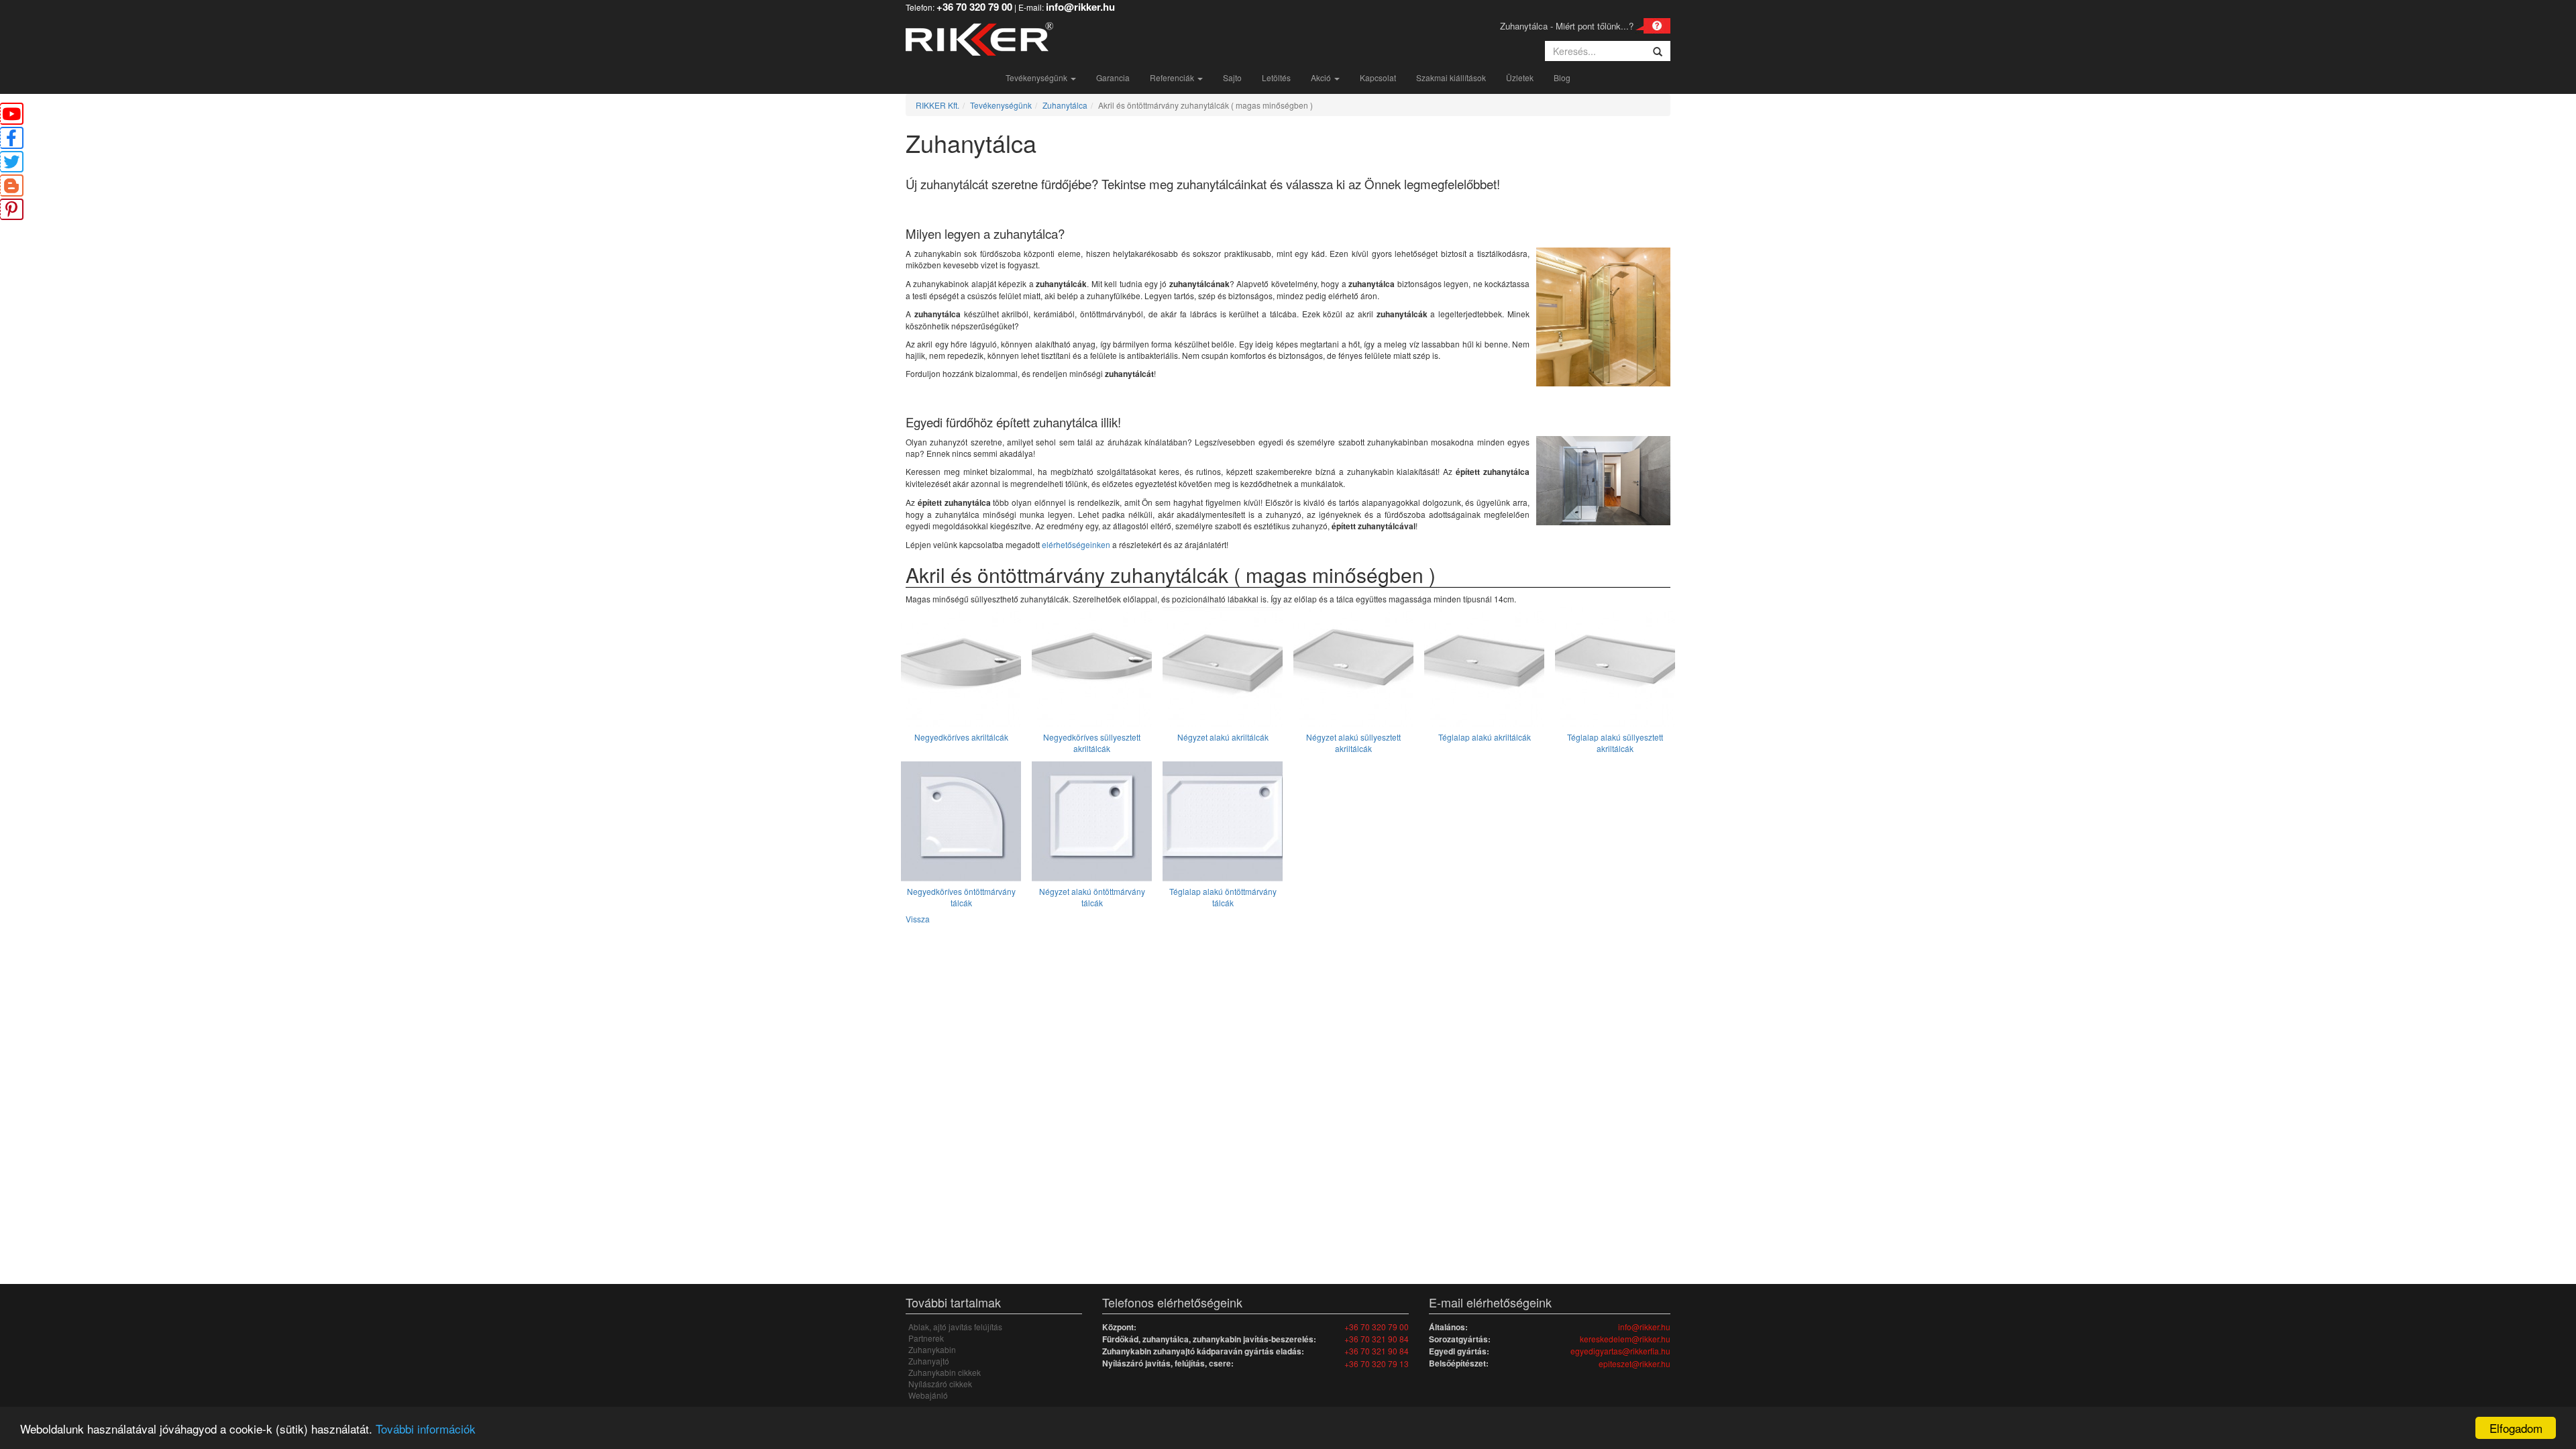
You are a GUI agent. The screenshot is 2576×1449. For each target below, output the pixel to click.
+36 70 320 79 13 (1377, 1363)
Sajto (1232, 77)
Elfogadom (2516, 1428)
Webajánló (928, 1395)
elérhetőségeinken (1076, 544)
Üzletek (1520, 77)
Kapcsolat (1378, 77)
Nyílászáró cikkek (940, 1384)
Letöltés (1276, 77)
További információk (426, 1429)
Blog (1562, 77)
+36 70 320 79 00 (1377, 1327)
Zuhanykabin (932, 1349)
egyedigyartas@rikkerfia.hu (1620, 1351)
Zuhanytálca (1065, 105)
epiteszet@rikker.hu (1634, 1363)
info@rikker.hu (1644, 1327)
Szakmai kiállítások (1451, 77)
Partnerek (926, 1338)
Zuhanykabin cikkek (945, 1372)
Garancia (1113, 77)
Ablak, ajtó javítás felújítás (955, 1327)
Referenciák (1173, 77)
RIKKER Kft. (937, 105)
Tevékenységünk (1037, 77)
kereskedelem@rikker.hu (1625, 1339)
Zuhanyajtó (929, 1361)
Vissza (918, 919)
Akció (1322, 77)
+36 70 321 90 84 (1377, 1339)
